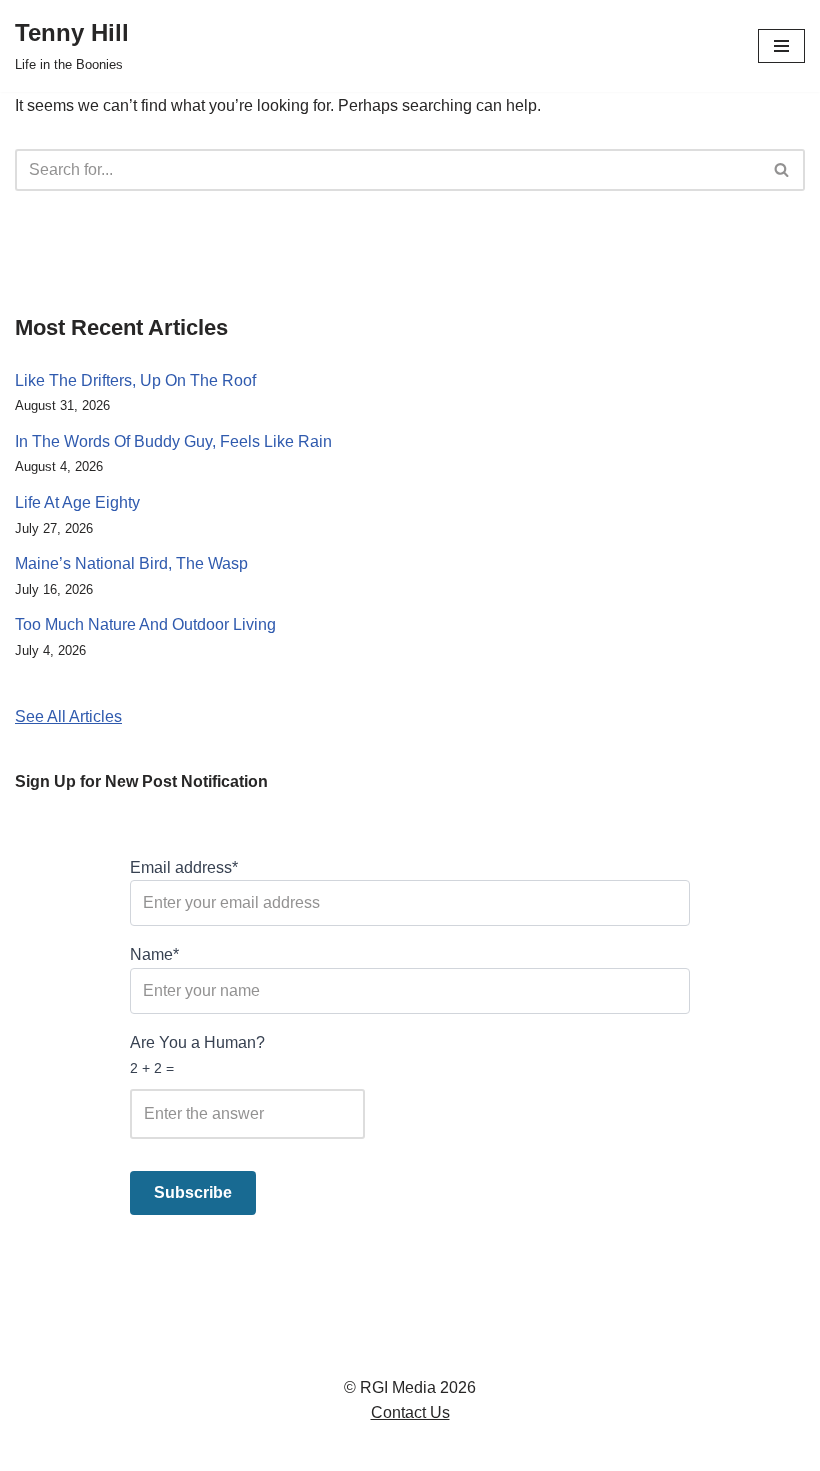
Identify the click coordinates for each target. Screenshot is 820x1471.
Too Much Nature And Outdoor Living (145, 624)
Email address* (184, 867)
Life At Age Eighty (77, 502)
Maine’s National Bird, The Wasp (131, 563)
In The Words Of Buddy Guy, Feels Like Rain (173, 441)
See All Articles (68, 716)
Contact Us (410, 1412)
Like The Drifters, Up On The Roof (135, 380)
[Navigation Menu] (781, 46)
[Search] (782, 170)
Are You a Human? (197, 1055)
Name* (154, 954)
